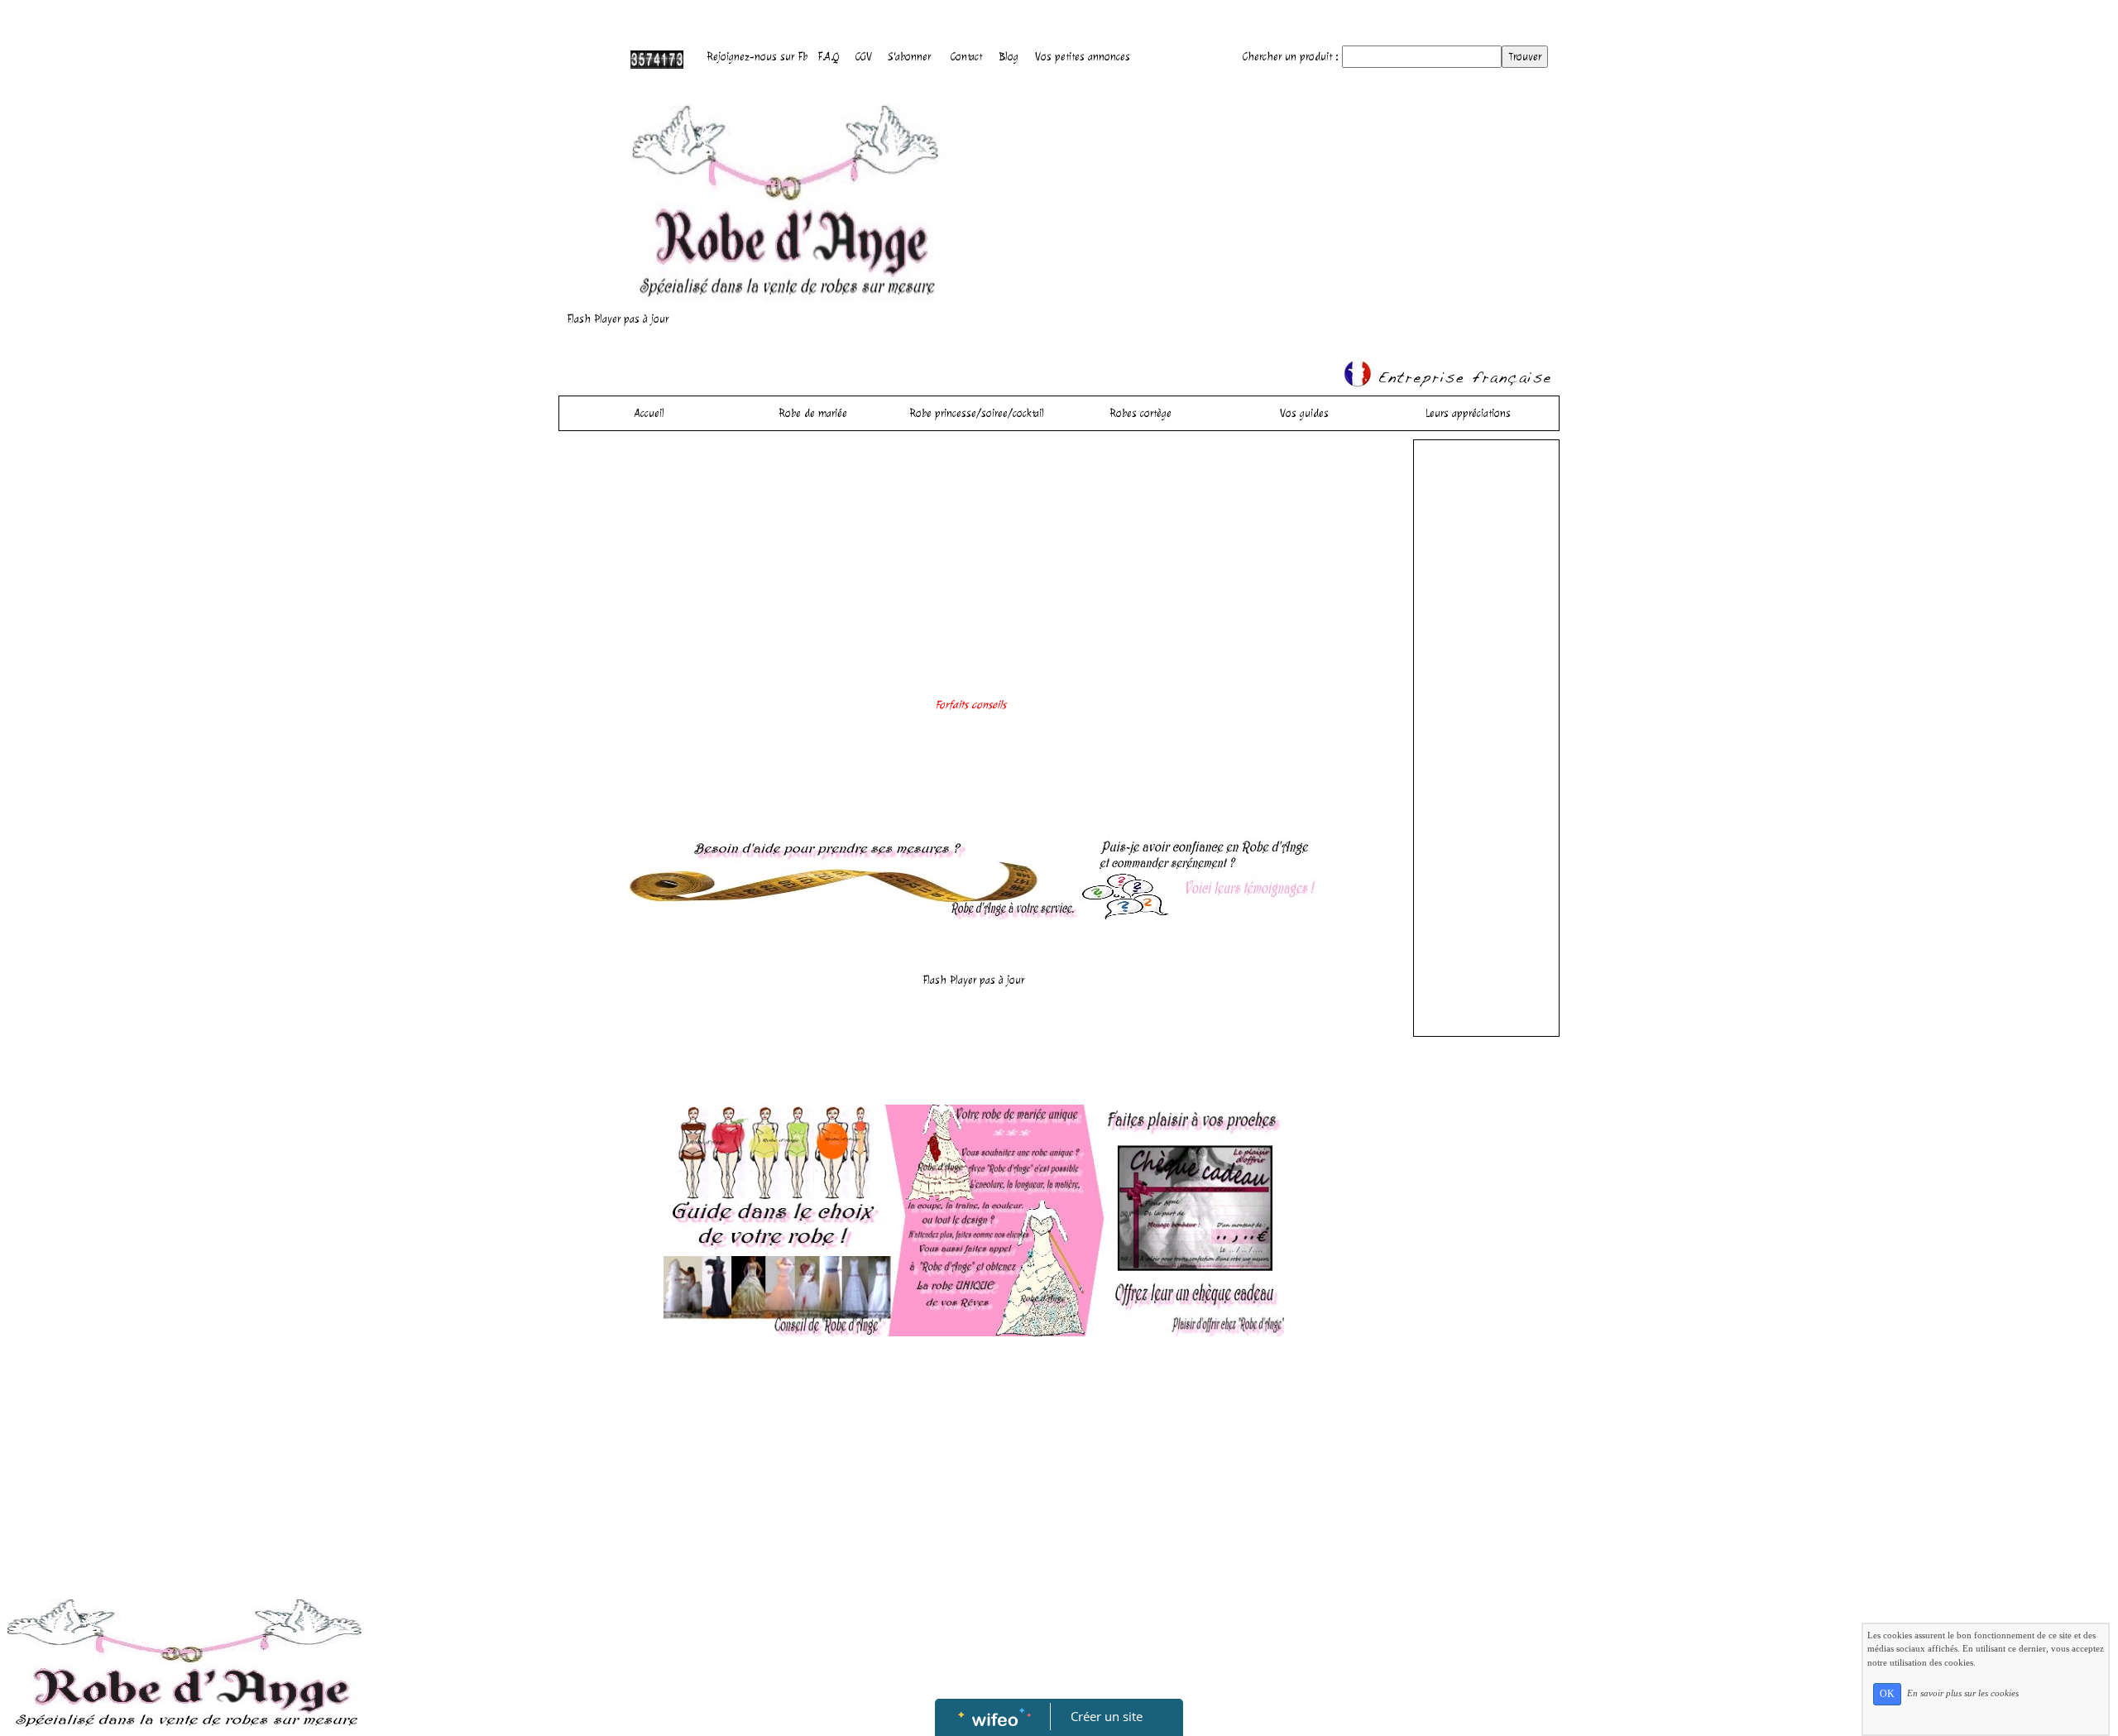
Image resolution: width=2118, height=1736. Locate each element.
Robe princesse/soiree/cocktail (977, 413)
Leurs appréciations (1468, 413)
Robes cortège (1140, 413)
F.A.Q (828, 57)
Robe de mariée (813, 413)
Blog (1009, 57)
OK (1887, 1694)
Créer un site (1107, 1716)
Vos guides (1304, 413)
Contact (966, 57)
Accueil (649, 413)
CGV (864, 57)
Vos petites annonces (1083, 57)
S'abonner (910, 57)
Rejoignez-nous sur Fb (757, 57)
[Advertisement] (973, 572)
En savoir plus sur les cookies (1963, 1693)
